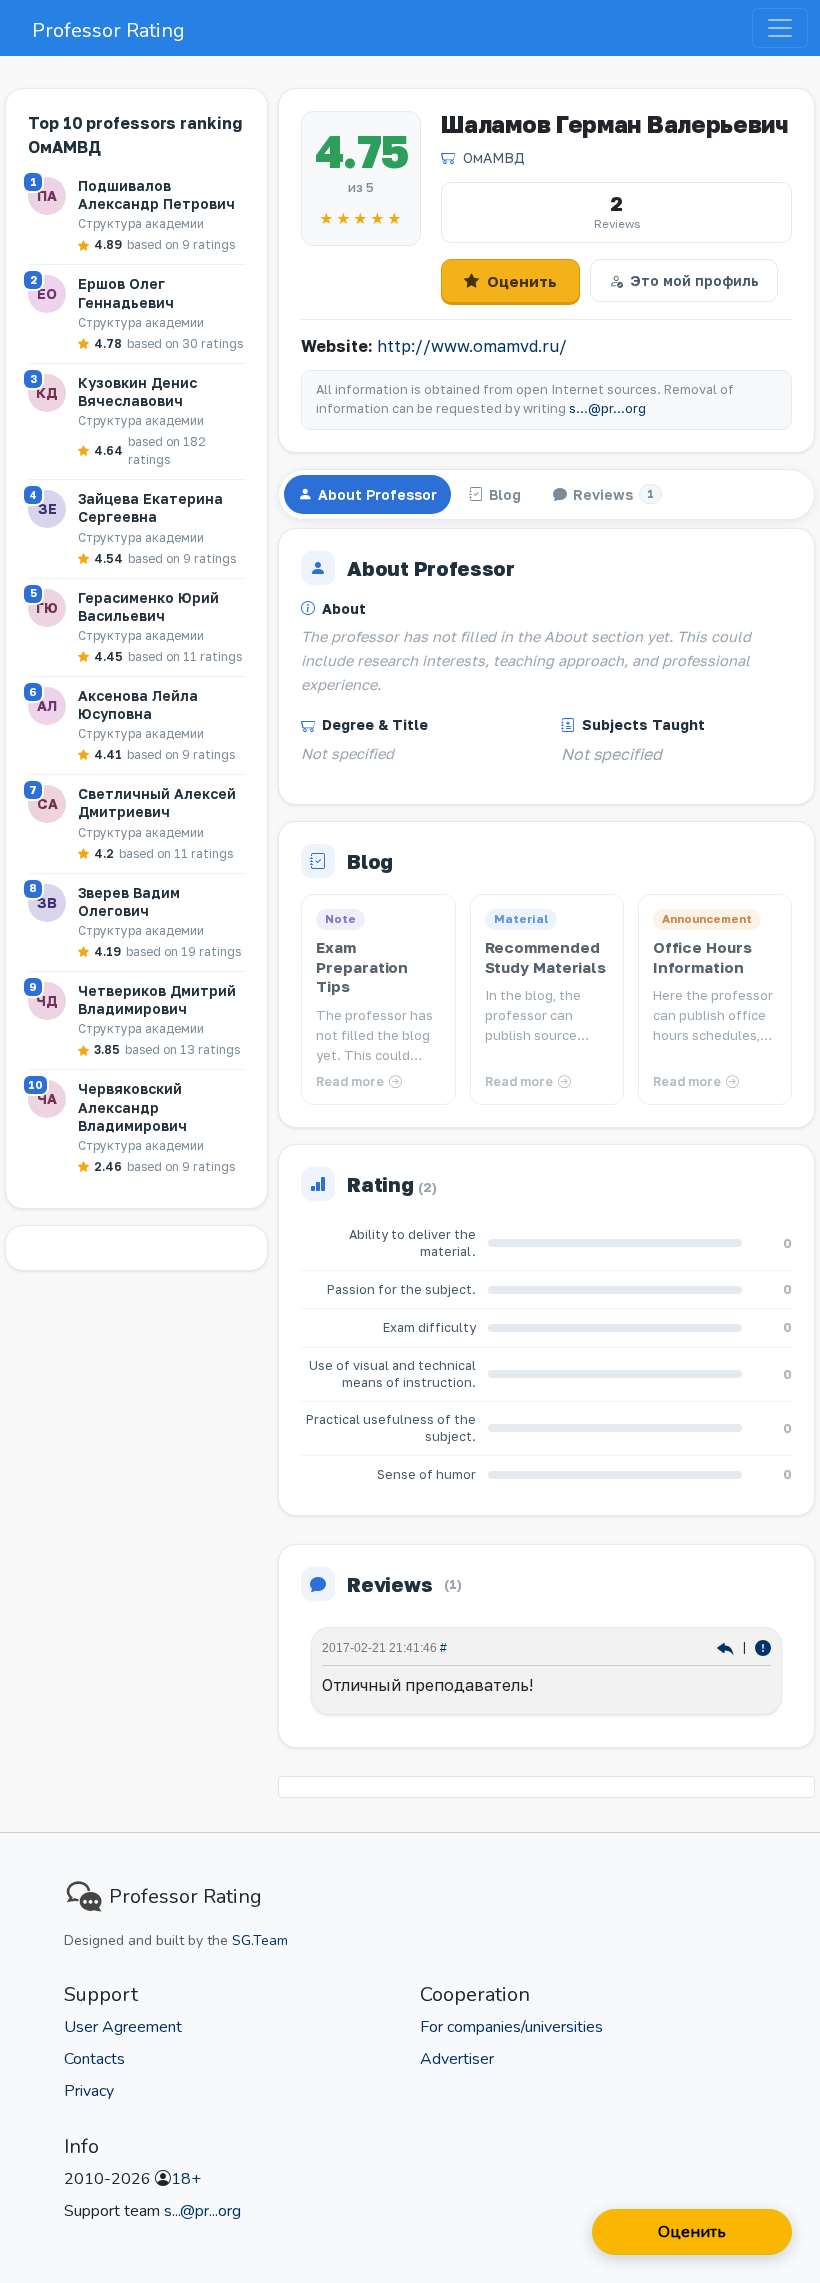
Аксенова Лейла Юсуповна (138, 704)
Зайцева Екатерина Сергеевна (150, 507)
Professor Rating (108, 30)
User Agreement (123, 2027)
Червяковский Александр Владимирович (132, 1106)
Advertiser (457, 2059)
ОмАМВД (494, 157)
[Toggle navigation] (780, 28)
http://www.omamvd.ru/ (472, 346)
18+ (186, 2179)
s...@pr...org (607, 408)
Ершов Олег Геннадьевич (126, 292)
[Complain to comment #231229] (763, 1647)
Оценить (522, 281)
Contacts (94, 2059)
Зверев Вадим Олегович (129, 901)
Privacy (89, 2091)
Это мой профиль (694, 280)
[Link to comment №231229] (727, 1647)
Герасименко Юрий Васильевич (148, 606)
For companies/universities (511, 2027)
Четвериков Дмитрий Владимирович (157, 999)
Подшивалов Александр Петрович (156, 194)
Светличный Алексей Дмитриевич (157, 802)
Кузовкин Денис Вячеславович (137, 391)
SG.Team (260, 1940)
